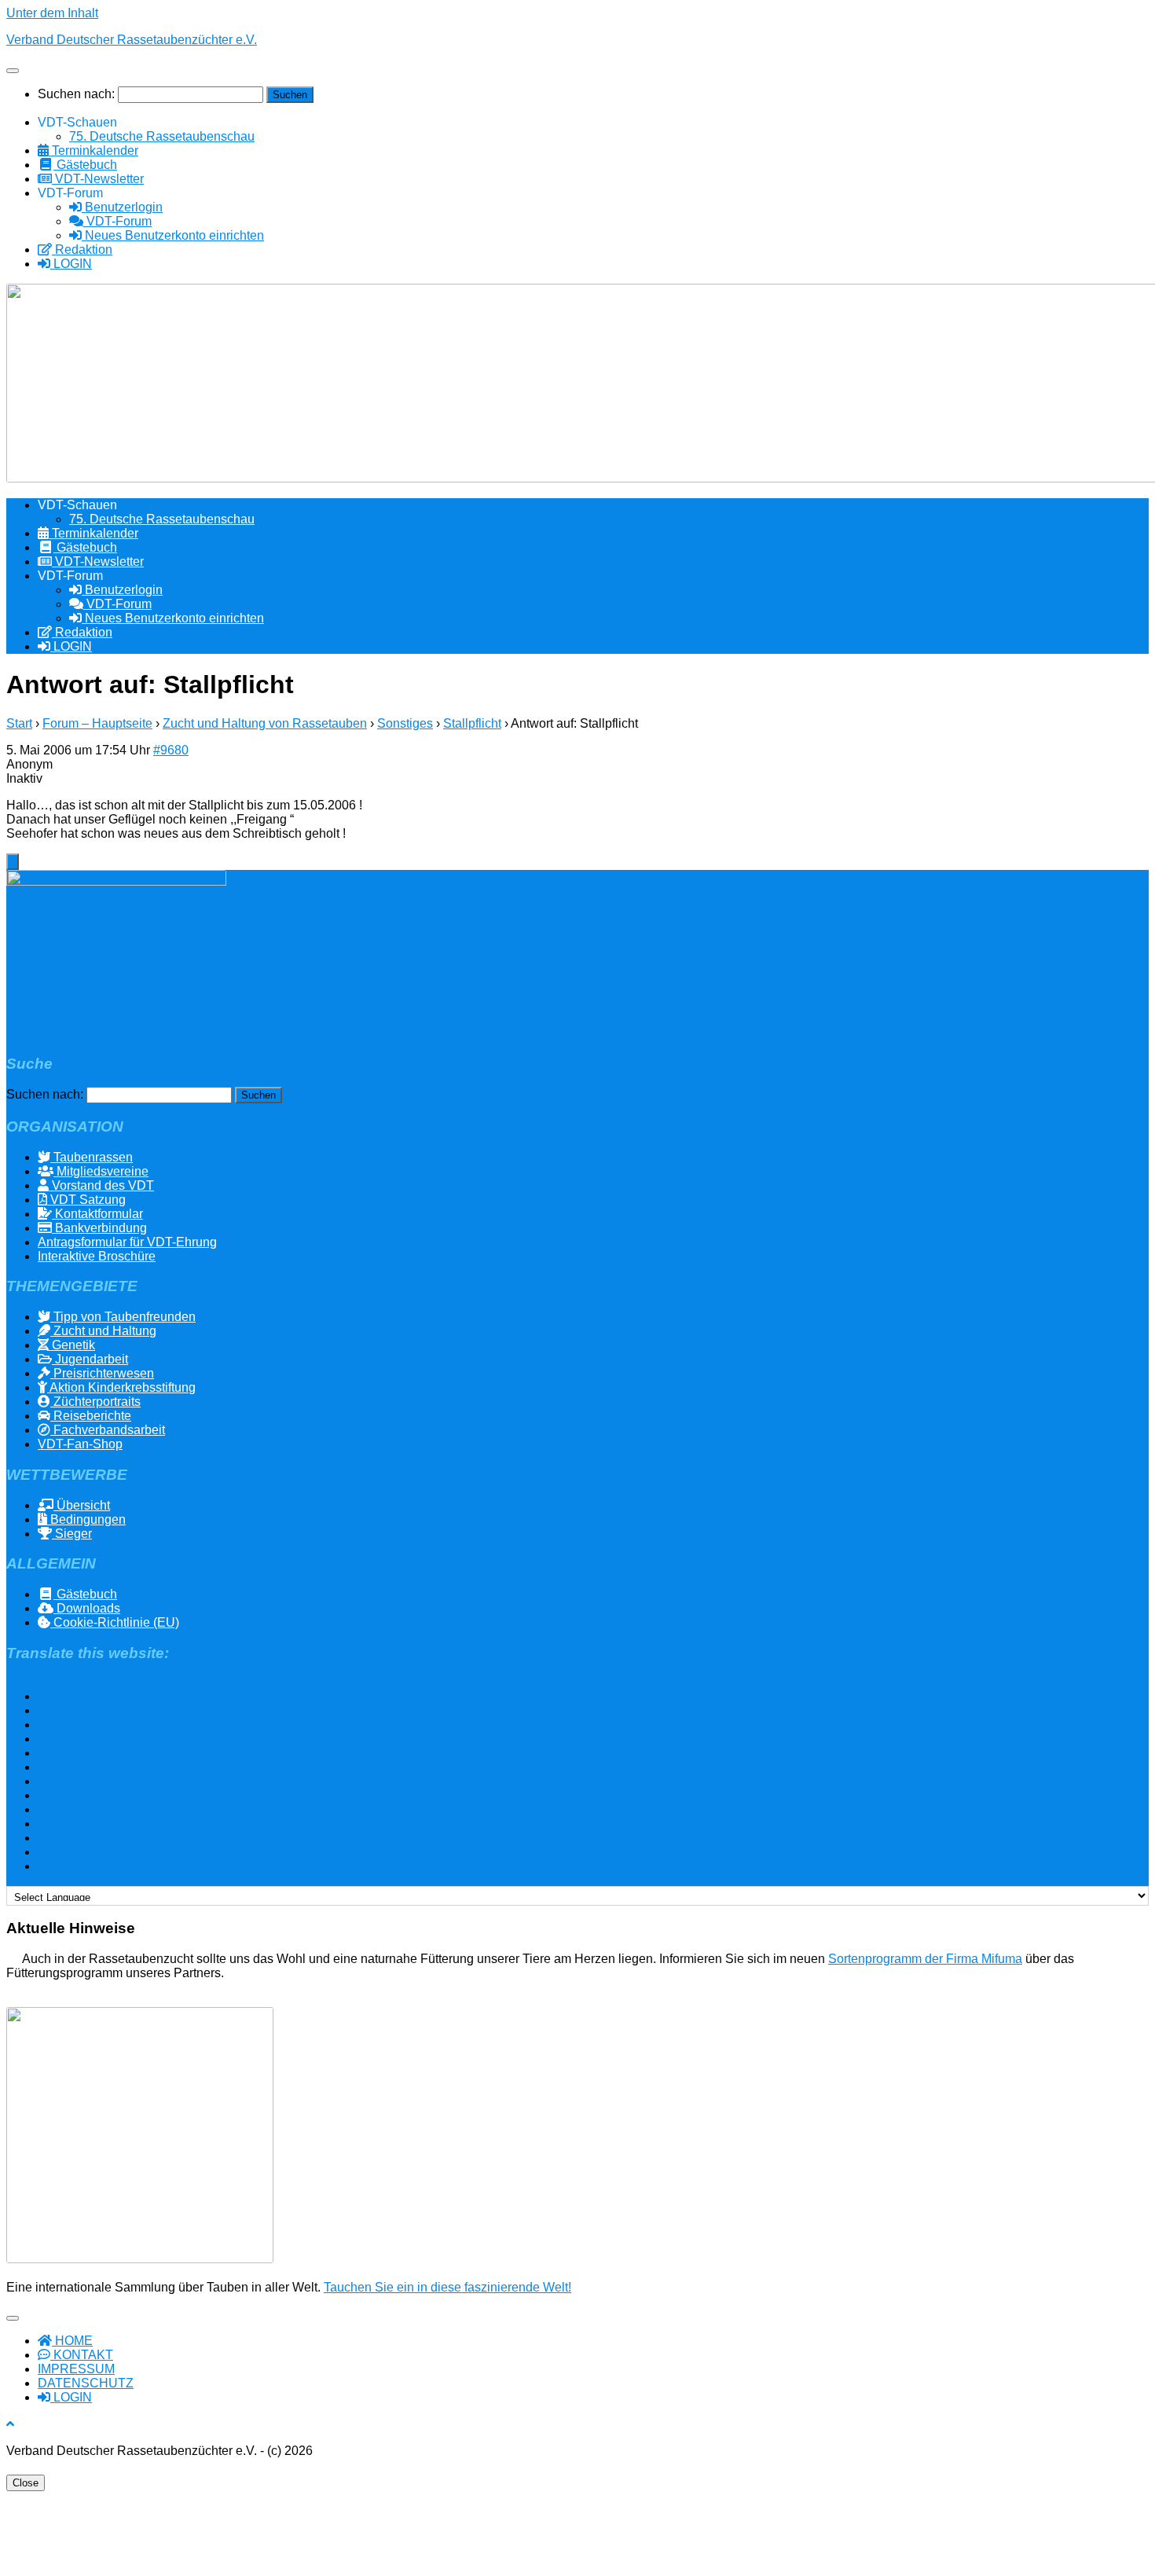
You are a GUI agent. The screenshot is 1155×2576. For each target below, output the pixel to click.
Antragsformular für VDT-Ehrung (127, 1242)
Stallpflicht (472, 723)
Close (26, 2483)
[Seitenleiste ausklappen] (13, 862)
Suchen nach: (76, 94)
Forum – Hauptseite (97, 723)
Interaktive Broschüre (97, 1256)
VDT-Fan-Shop (80, 1444)
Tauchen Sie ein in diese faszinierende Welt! (447, 2287)
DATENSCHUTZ (86, 2383)
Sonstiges (405, 723)
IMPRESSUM (76, 2369)
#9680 (171, 750)
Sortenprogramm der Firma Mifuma (925, 1959)
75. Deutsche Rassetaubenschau (162, 136)
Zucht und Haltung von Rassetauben (265, 723)
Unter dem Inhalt (52, 13)
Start (19, 723)
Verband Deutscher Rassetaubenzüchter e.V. (132, 40)
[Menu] (13, 71)
